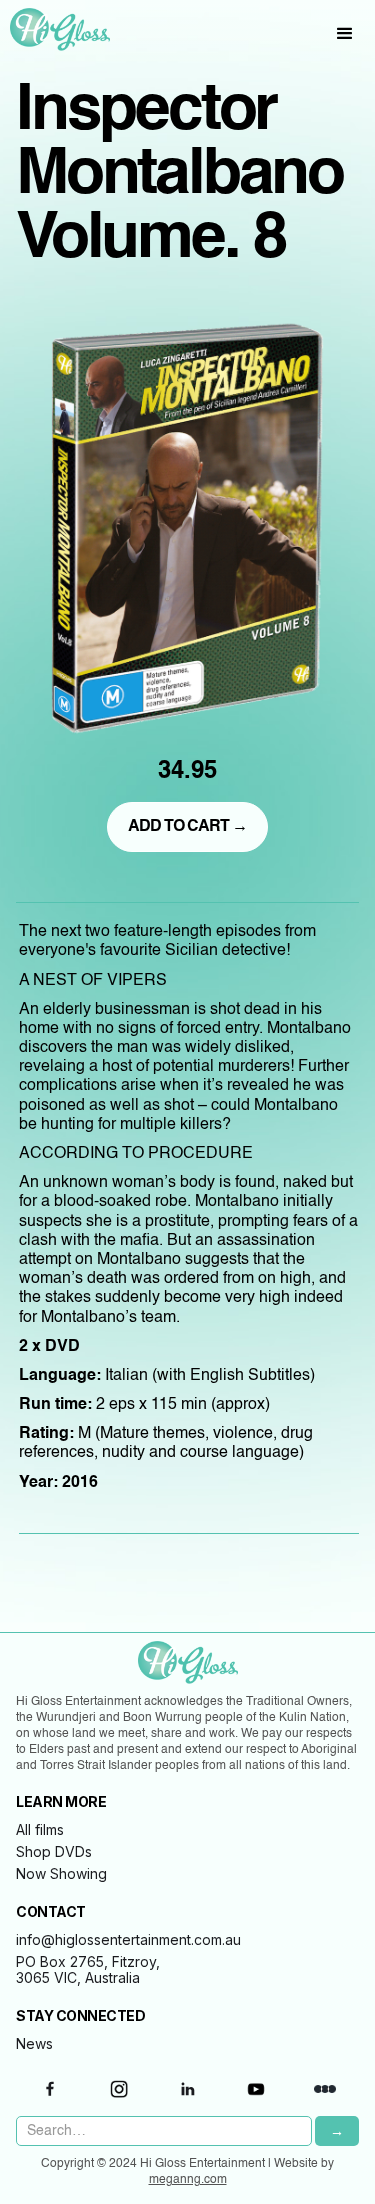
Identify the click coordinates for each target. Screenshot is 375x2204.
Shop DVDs (54, 1852)
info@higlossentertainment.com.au (128, 1940)
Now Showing (61, 1874)
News (34, 2044)
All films (40, 1830)
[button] (345, 34)
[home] (55, 29)
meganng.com (188, 2180)
